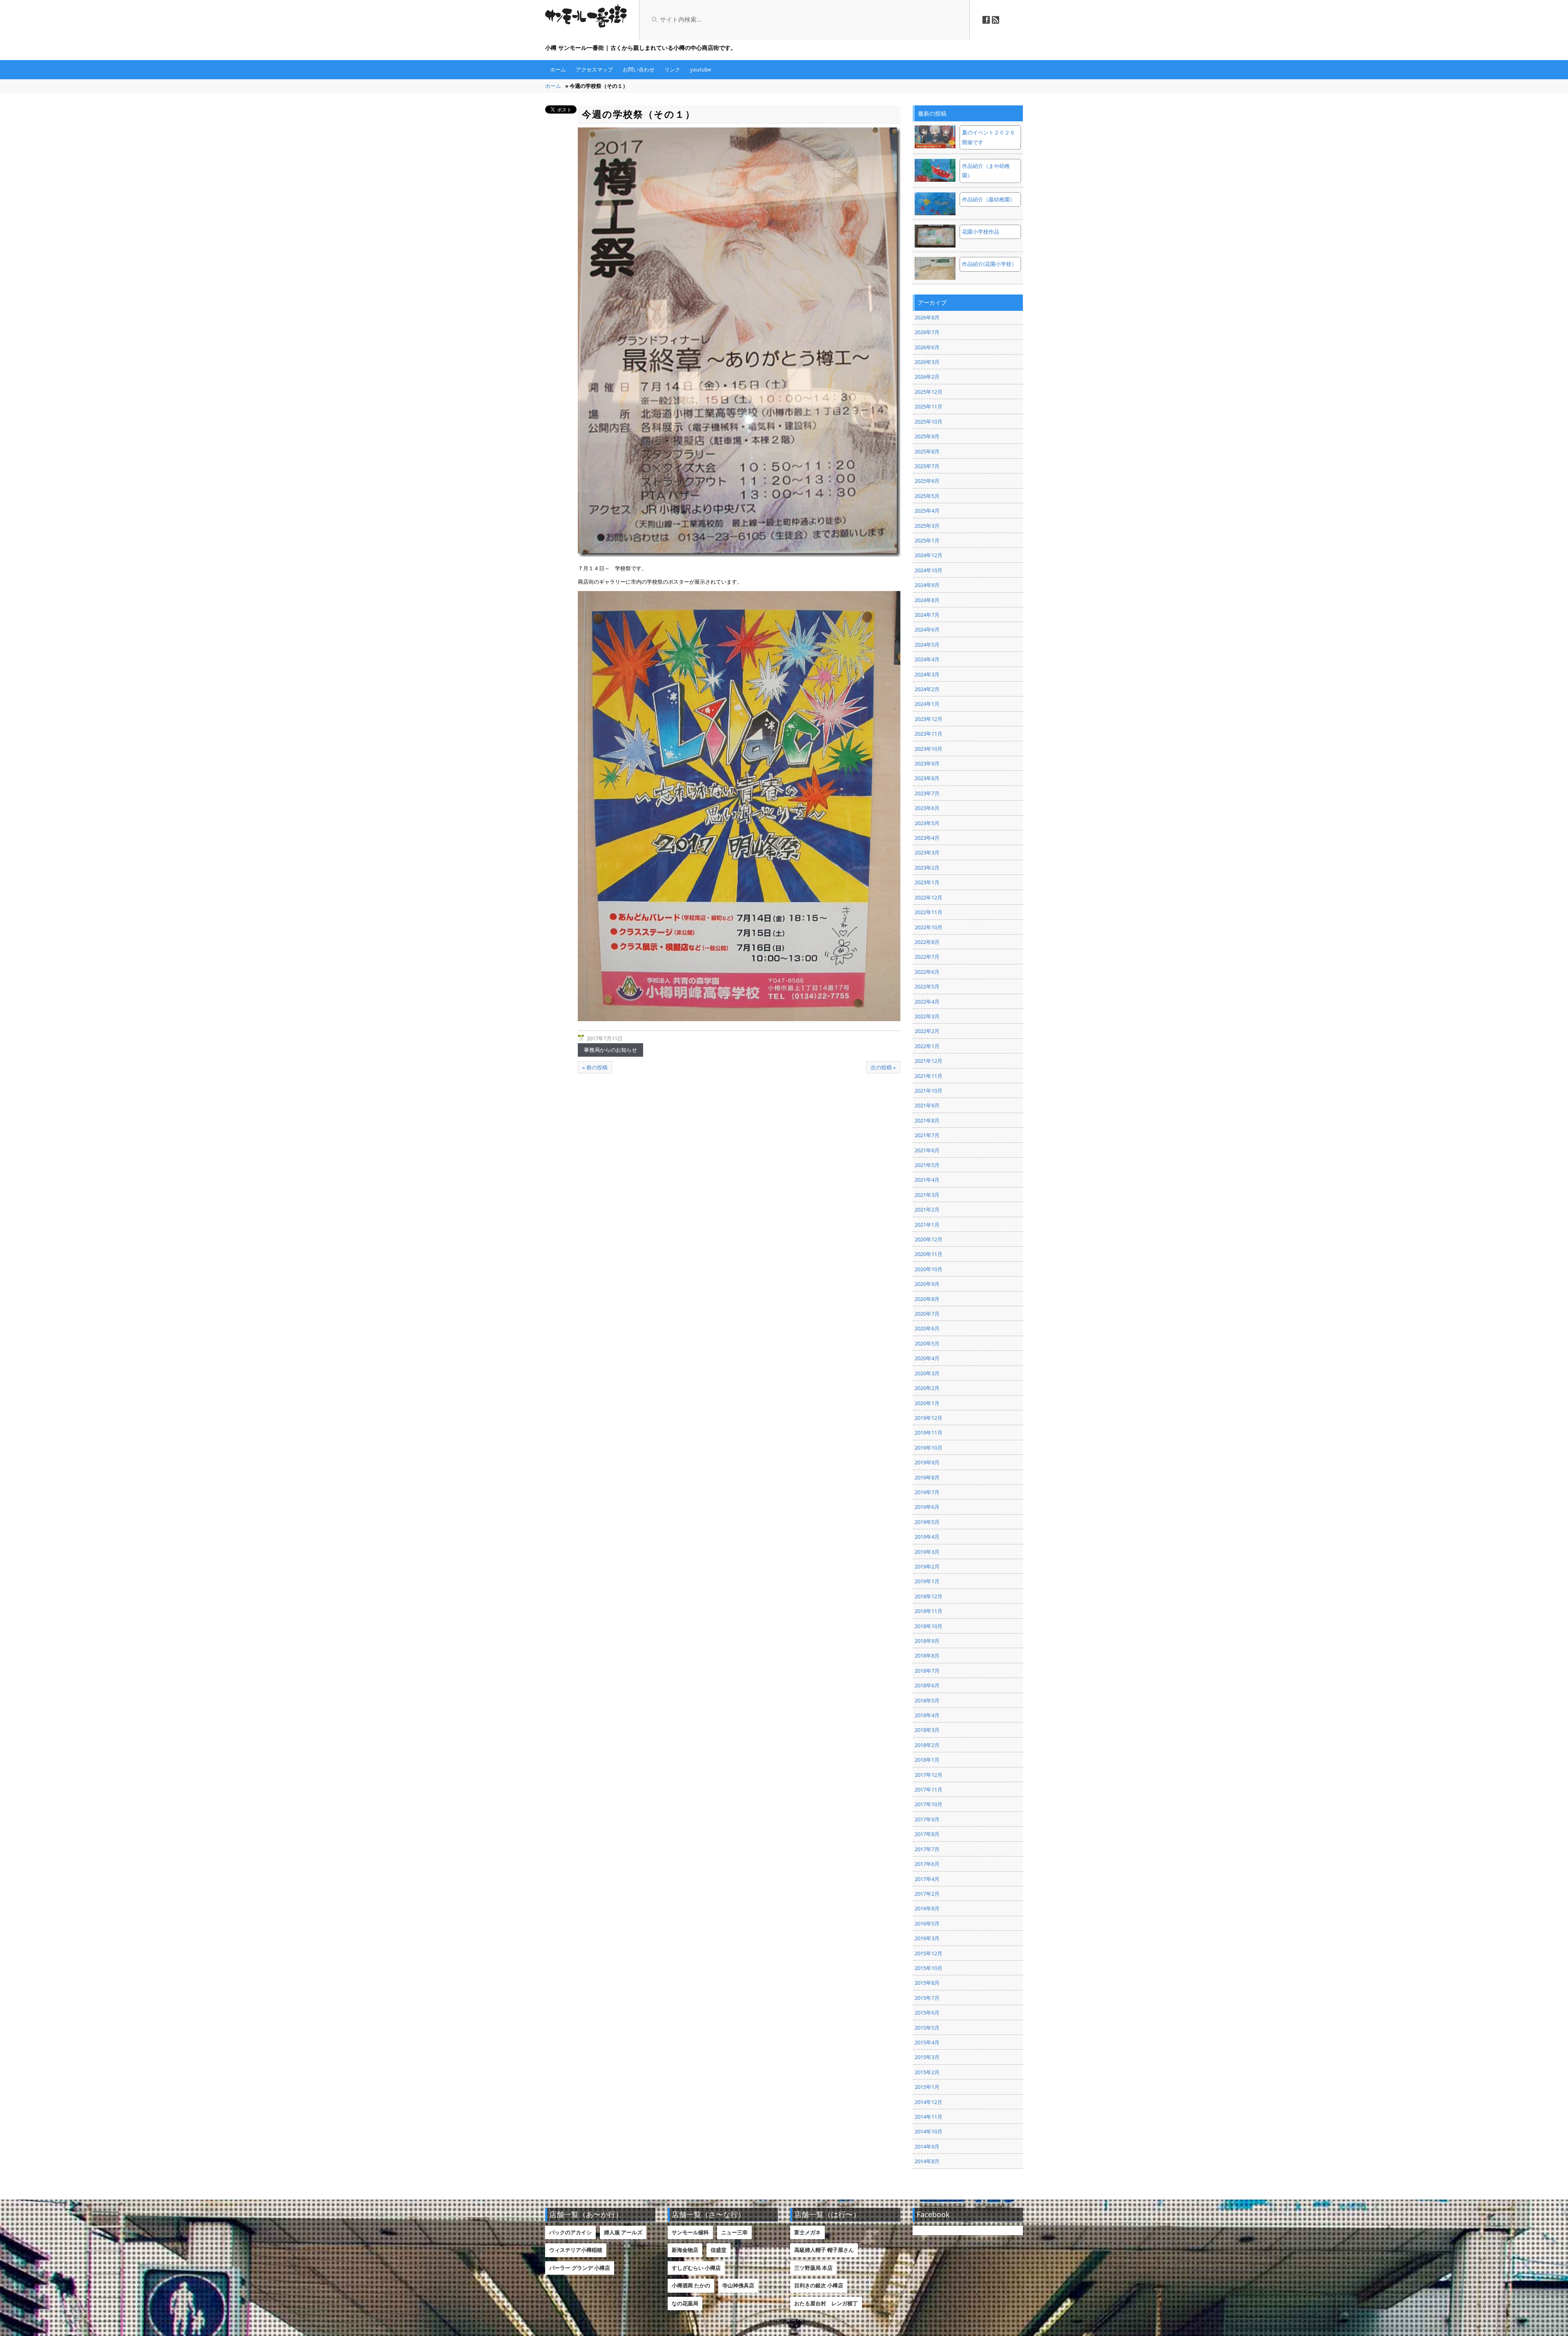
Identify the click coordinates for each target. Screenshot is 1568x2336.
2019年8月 (927, 1477)
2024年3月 (927, 674)
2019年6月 (927, 1507)
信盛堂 (718, 2250)
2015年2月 (927, 2072)
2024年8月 (927, 600)
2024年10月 (929, 570)
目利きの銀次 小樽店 (819, 2285)
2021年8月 (927, 1120)
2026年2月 (927, 377)
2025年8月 (927, 451)
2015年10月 (929, 1968)
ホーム (558, 69)
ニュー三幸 (734, 2232)
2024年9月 (927, 585)
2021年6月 (927, 1150)
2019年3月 (927, 1552)
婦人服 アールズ (623, 2232)
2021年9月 (927, 1105)
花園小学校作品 (981, 232)
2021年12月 (929, 1061)
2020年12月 (929, 1239)
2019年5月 (927, 1522)
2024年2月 (927, 689)
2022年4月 (927, 1002)
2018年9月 (927, 1641)
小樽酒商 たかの (691, 2285)
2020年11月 (929, 1254)
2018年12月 (929, 1596)
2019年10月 (929, 1448)
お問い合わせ (639, 69)
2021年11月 (929, 1076)
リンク (672, 69)
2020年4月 (927, 1358)
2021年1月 (927, 1225)
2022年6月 (927, 972)
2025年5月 (927, 496)
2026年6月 (927, 347)
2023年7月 (927, 793)
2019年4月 (927, 1537)
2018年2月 (927, 1745)
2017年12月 (929, 1775)
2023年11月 (929, 734)
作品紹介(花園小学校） (989, 264)
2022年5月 (927, 986)
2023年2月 (927, 868)
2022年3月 (927, 1016)
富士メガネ (807, 2232)
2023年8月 (927, 778)
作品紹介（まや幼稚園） (986, 171)
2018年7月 (927, 1671)
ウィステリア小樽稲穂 (576, 2250)
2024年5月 (927, 645)
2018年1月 (927, 1760)
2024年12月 (929, 555)
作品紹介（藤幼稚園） (989, 199)
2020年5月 (927, 1343)
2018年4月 (927, 1715)
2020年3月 (927, 1373)
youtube (700, 69)
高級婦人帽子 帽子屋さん (824, 2250)
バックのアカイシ (570, 2232)
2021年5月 (927, 1165)
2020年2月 (927, 1388)
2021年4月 (927, 1180)
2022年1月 (927, 1046)
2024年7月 (927, 615)
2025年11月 (929, 406)
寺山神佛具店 (738, 2285)
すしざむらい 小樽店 (696, 2268)
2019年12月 (929, 1418)
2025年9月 (927, 436)
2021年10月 (929, 1091)
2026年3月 (927, 362)
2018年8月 (927, 1656)
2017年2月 (927, 1894)
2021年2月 (927, 1209)
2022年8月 (927, 942)
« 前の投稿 (595, 1067)
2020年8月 (927, 1299)
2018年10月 (929, 1626)
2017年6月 (927, 1864)
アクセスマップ (594, 69)
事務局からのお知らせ (610, 1050)
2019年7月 (927, 1492)
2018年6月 (927, 1685)
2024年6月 (927, 629)
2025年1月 (927, 540)
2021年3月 (927, 1195)
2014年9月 (927, 2146)
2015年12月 (929, 1953)
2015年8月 (927, 1983)
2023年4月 (927, 838)
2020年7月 (927, 1314)
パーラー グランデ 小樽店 (580, 2268)
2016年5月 (927, 1923)
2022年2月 (927, 1031)
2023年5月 (927, 823)
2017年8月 (927, 1834)
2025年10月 (929, 422)
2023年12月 (929, 719)
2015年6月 (927, 2012)
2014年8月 (927, 2161)
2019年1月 (927, 1581)
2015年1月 (927, 2087)
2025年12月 (929, 392)
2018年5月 (927, 1700)
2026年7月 (927, 332)
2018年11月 (929, 1611)
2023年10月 (929, 749)
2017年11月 (929, 1789)
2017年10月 (929, 1804)
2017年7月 (927, 1849)
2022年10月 (929, 927)
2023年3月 (927, 852)
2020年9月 (927, 1284)
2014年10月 (929, 2131)
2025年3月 (927, 526)
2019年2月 (927, 1566)
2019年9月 (927, 1462)
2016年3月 (927, 1938)
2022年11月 (929, 912)
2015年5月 (927, 2028)
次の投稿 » (883, 1067)
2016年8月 (927, 1908)
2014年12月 (929, 2102)
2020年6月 (927, 1328)
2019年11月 (929, 1432)
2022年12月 (929, 897)
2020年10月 (929, 1269)
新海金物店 (685, 2250)
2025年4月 (927, 511)
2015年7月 (927, 1998)
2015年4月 (927, 2042)
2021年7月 (927, 1135)
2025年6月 (927, 481)
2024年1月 (927, 704)
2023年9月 (927, 763)
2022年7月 (927, 957)
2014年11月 (929, 2117)
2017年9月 (927, 1819)
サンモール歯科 (690, 2232)
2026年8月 (927, 317)
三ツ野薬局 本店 (813, 2268)
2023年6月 (927, 808)
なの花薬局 (685, 2303)
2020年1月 (927, 1403)
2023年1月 (927, 882)
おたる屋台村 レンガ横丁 (826, 2303)
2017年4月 (927, 1879)
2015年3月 (927, 2057)
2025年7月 (927, 466)
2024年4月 (927, 659)
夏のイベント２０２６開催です (989, 137)
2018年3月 (927, 1730)
